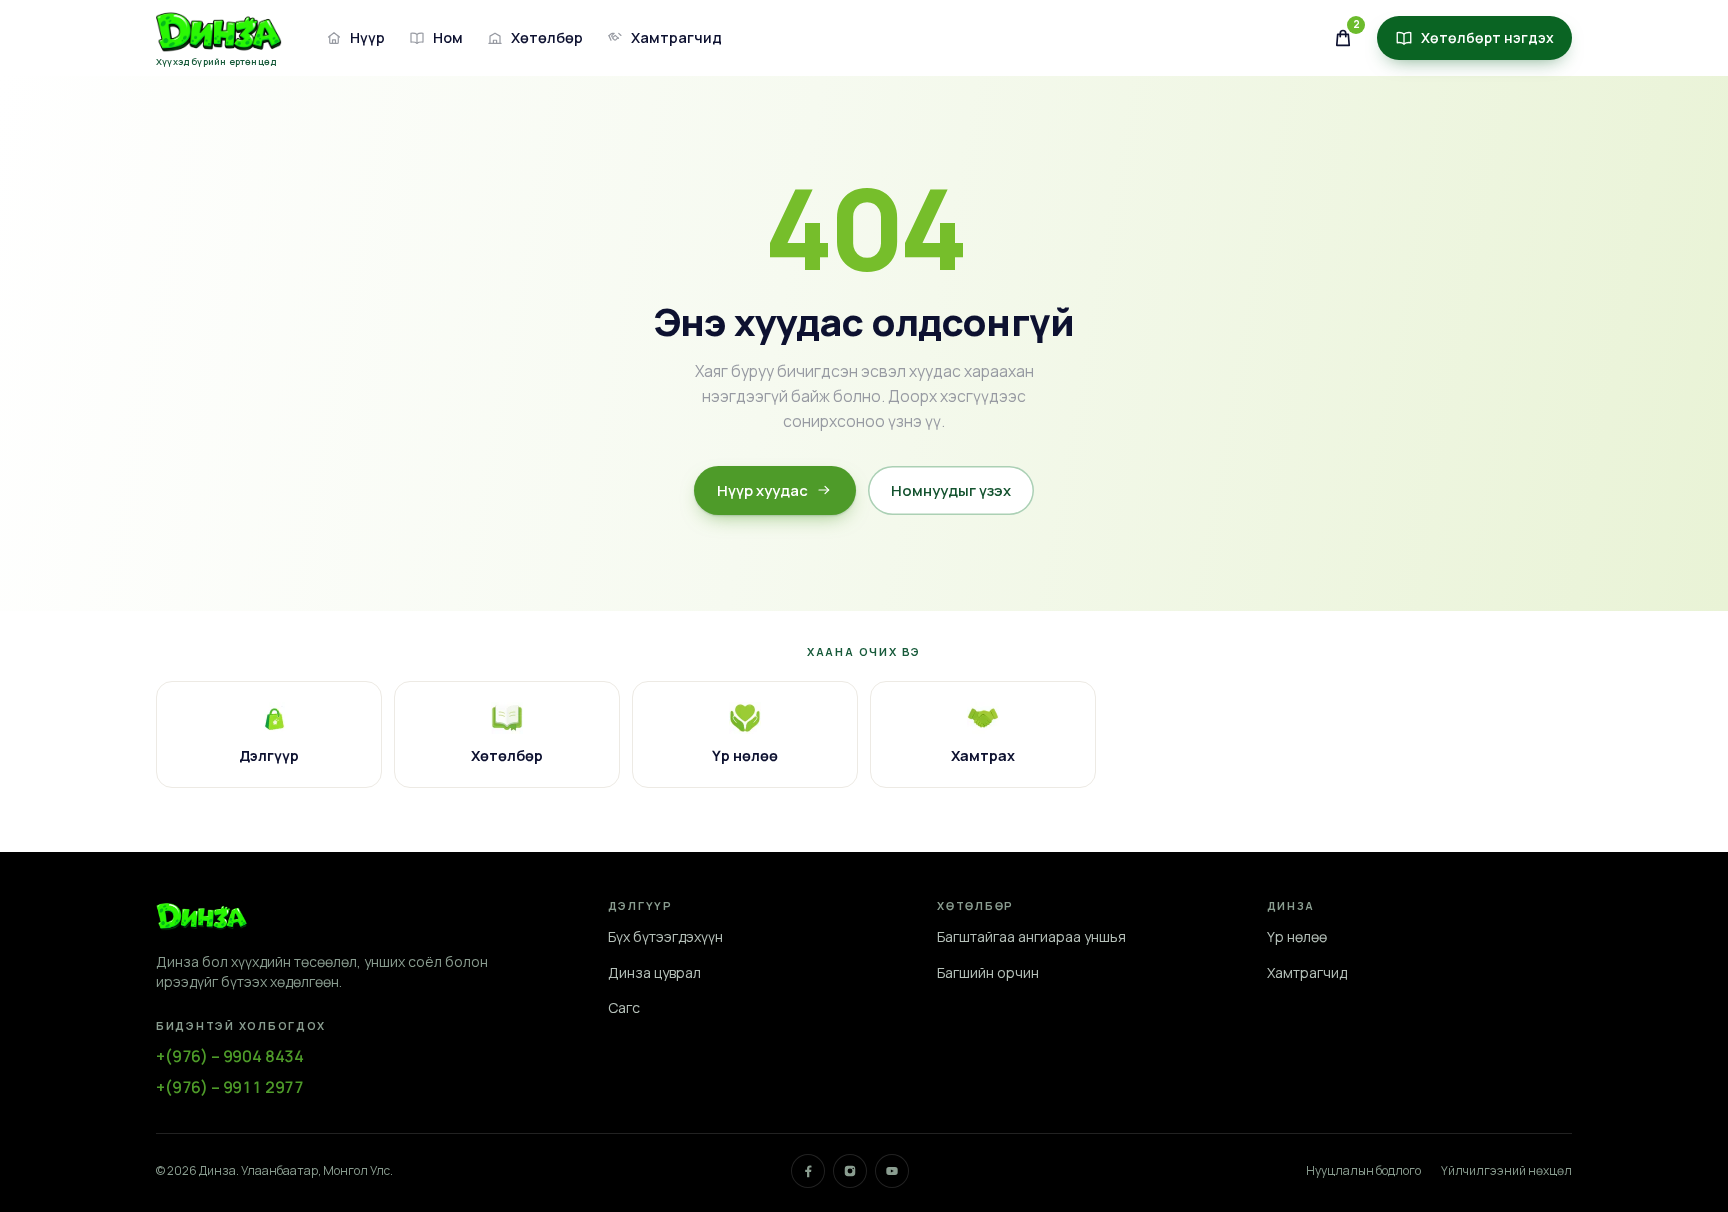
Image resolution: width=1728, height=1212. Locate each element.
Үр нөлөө (1297, 936)
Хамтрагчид (676, 37)
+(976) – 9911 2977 (230, 1087)
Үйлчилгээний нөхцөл (1506, 1171)
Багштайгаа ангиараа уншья (1031, 936)
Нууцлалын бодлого (1363, 1171)
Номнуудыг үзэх (951, 490)
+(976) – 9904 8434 (230, 1056)
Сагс (624, 1007)
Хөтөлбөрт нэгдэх (1487, 37)
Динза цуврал (654, 972)
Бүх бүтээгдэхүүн (665, 936)
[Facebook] (808, 1171)
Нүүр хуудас (762, 490)
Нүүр (367, 37)
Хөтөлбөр (547, 37)
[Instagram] (850, 1171)
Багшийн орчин (988, 972)
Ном (448, 37)
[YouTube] (892, 1171)
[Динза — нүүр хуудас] (202, 916)
